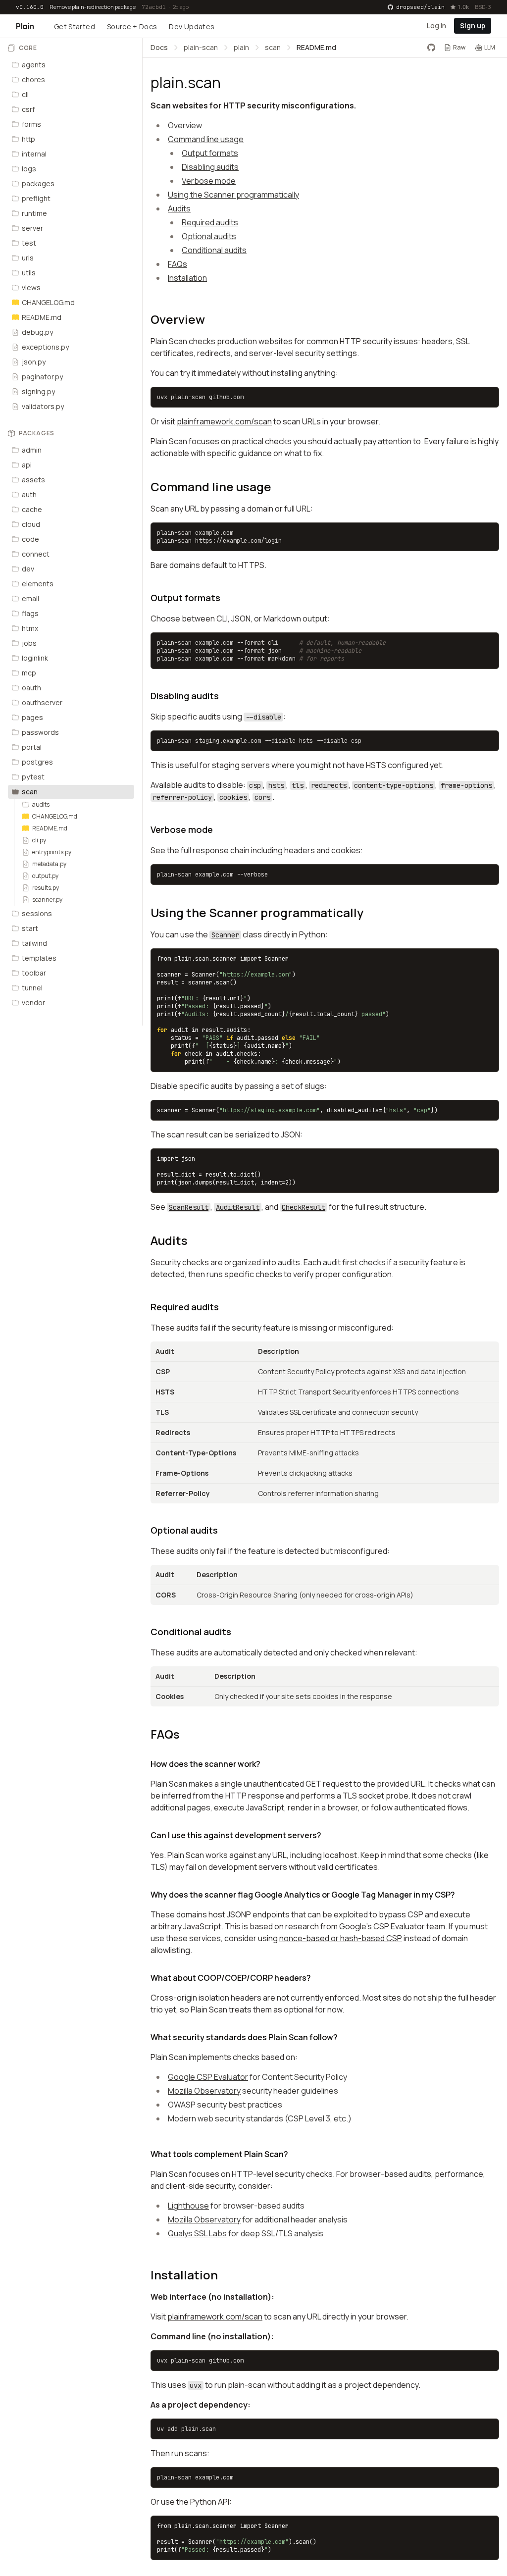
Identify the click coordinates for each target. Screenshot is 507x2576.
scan (273, 47)
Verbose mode (209, 181)
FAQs (177, 264)
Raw (459, 47)
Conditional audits (214, 250)
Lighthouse (188, 2206)
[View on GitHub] (431, 48)
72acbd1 (154, 7)
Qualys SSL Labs (197, 2233)
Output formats (210, 153)
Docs (159, 47)
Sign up (473, 26)
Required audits (210, 222)
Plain (25, 26)
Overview (185, 125)
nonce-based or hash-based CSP (341, 1938)
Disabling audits (210, 167)
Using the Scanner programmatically (233, 195)
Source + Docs (132, 26)
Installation (187, 278)
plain (241, 47)
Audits (179, 208)
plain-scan (201, 47)
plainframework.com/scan (224, 421)
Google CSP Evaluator (208, 2077)
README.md (316, 47)
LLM (490, 47)
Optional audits (209, 236)
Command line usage (206, 139)
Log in (436, 26)
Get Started (75, 26)
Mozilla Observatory (204, 2091)
